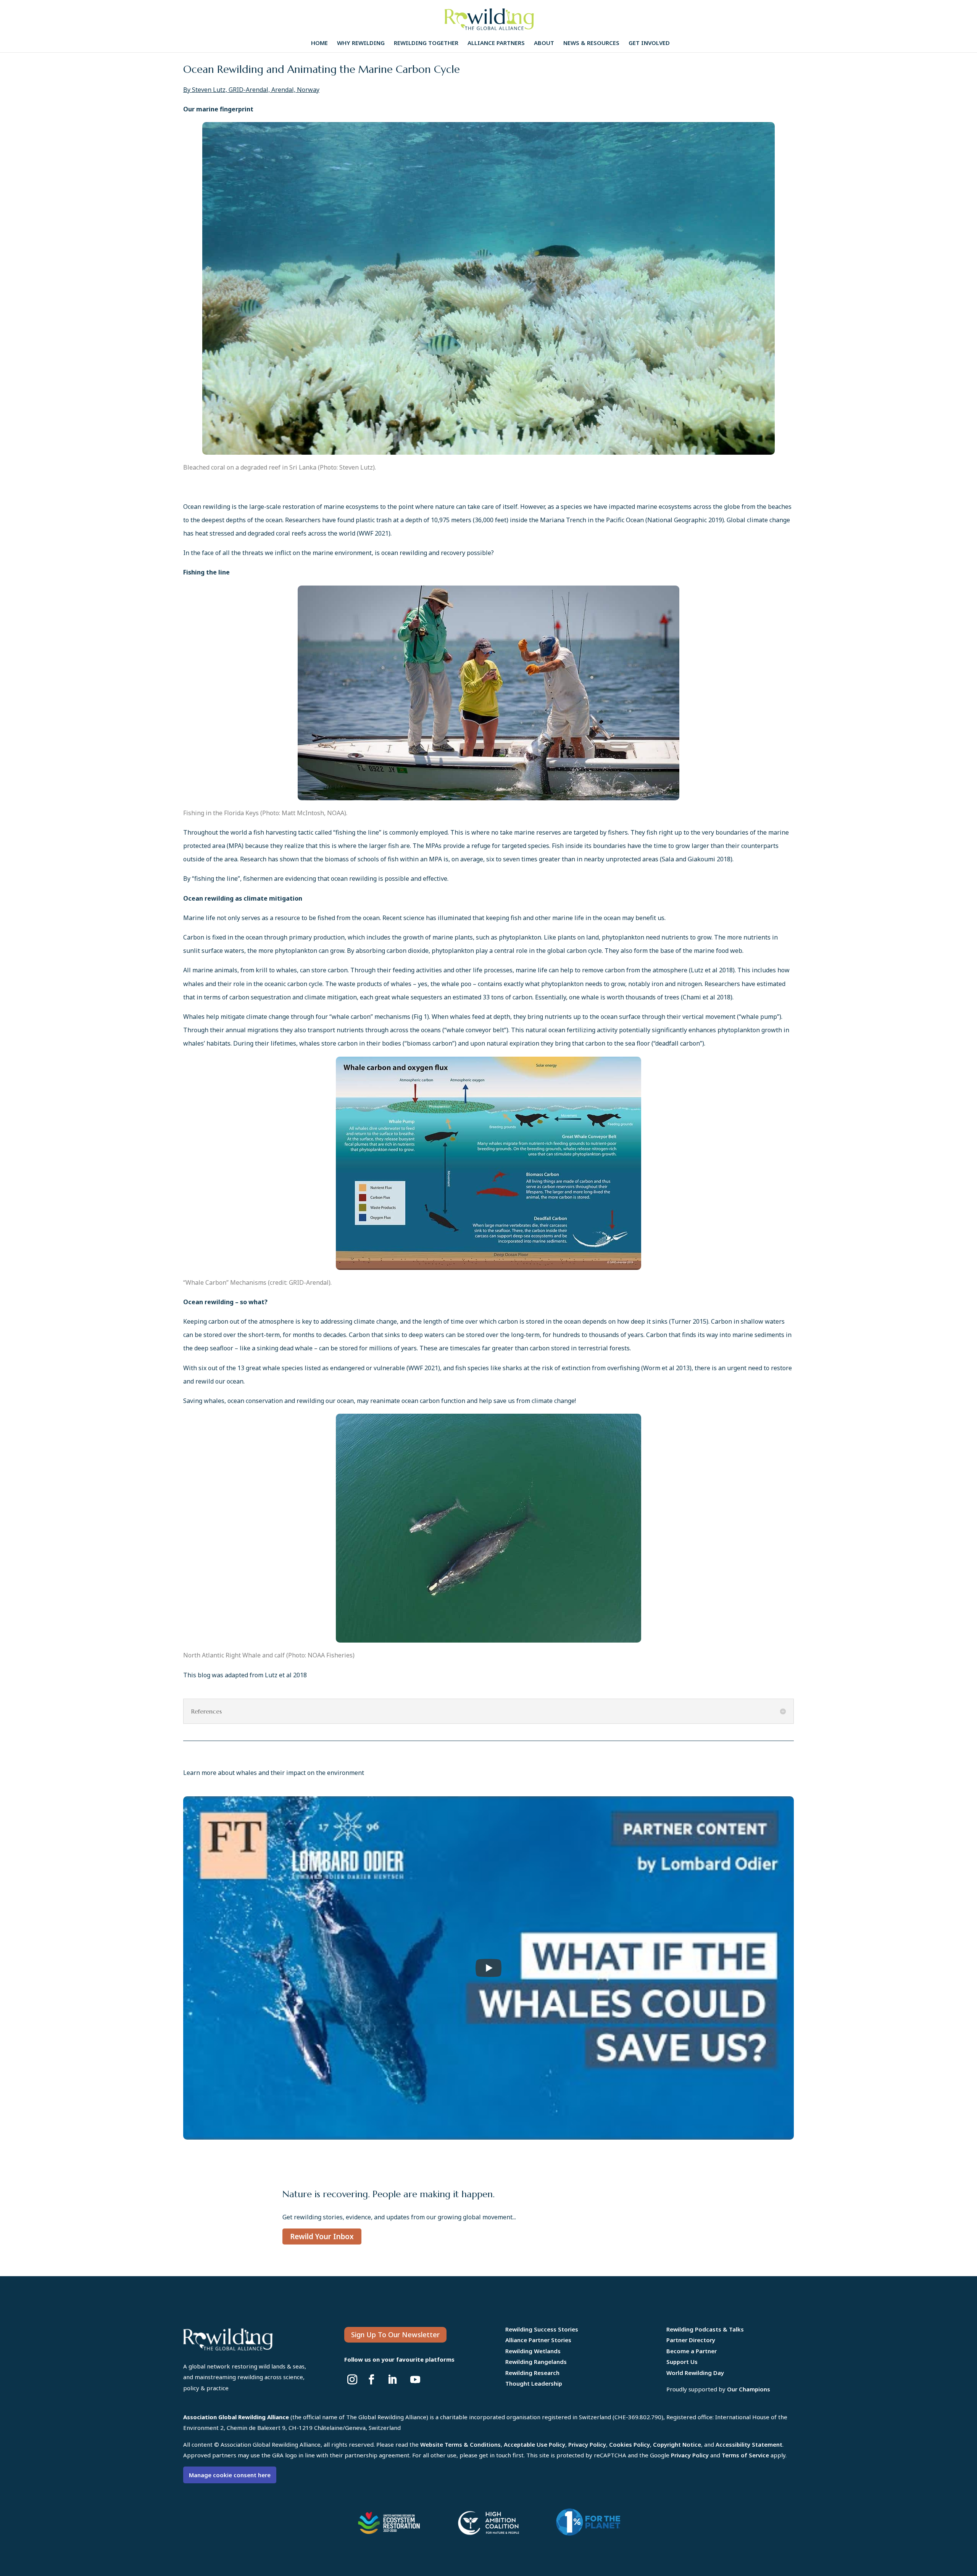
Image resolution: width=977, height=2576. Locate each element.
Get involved (649, 43)
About (544, 43)
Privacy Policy (587, 2444)
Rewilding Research (532, 2373)
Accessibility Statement (749, 2444)
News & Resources (591, 43)
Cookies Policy (630, 2444)
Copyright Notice (677, 2444)
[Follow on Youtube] (415, 2380)
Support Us (682, 2362)
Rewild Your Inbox (322, 2237)
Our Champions (749, 2389)
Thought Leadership (534, 2383)
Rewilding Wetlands (533, 2351)
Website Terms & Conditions (460, 2444)
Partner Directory (691, 2340)
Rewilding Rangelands (536, 2362)
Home (319, 43)
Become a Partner (692, 2351)
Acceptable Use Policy (534, 2444)
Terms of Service (745, 2455)
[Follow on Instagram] (352, 2380)
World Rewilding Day (695, 2373)
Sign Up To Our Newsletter (395, 2335)
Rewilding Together (426, 43)
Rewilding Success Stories (542, 2329)
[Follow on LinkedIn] (392, 2380)
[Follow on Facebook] (371, 2380)
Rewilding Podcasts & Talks (705, 2329)
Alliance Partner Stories (538, 2340)
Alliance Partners (496, 43)
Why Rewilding (361, 43)
